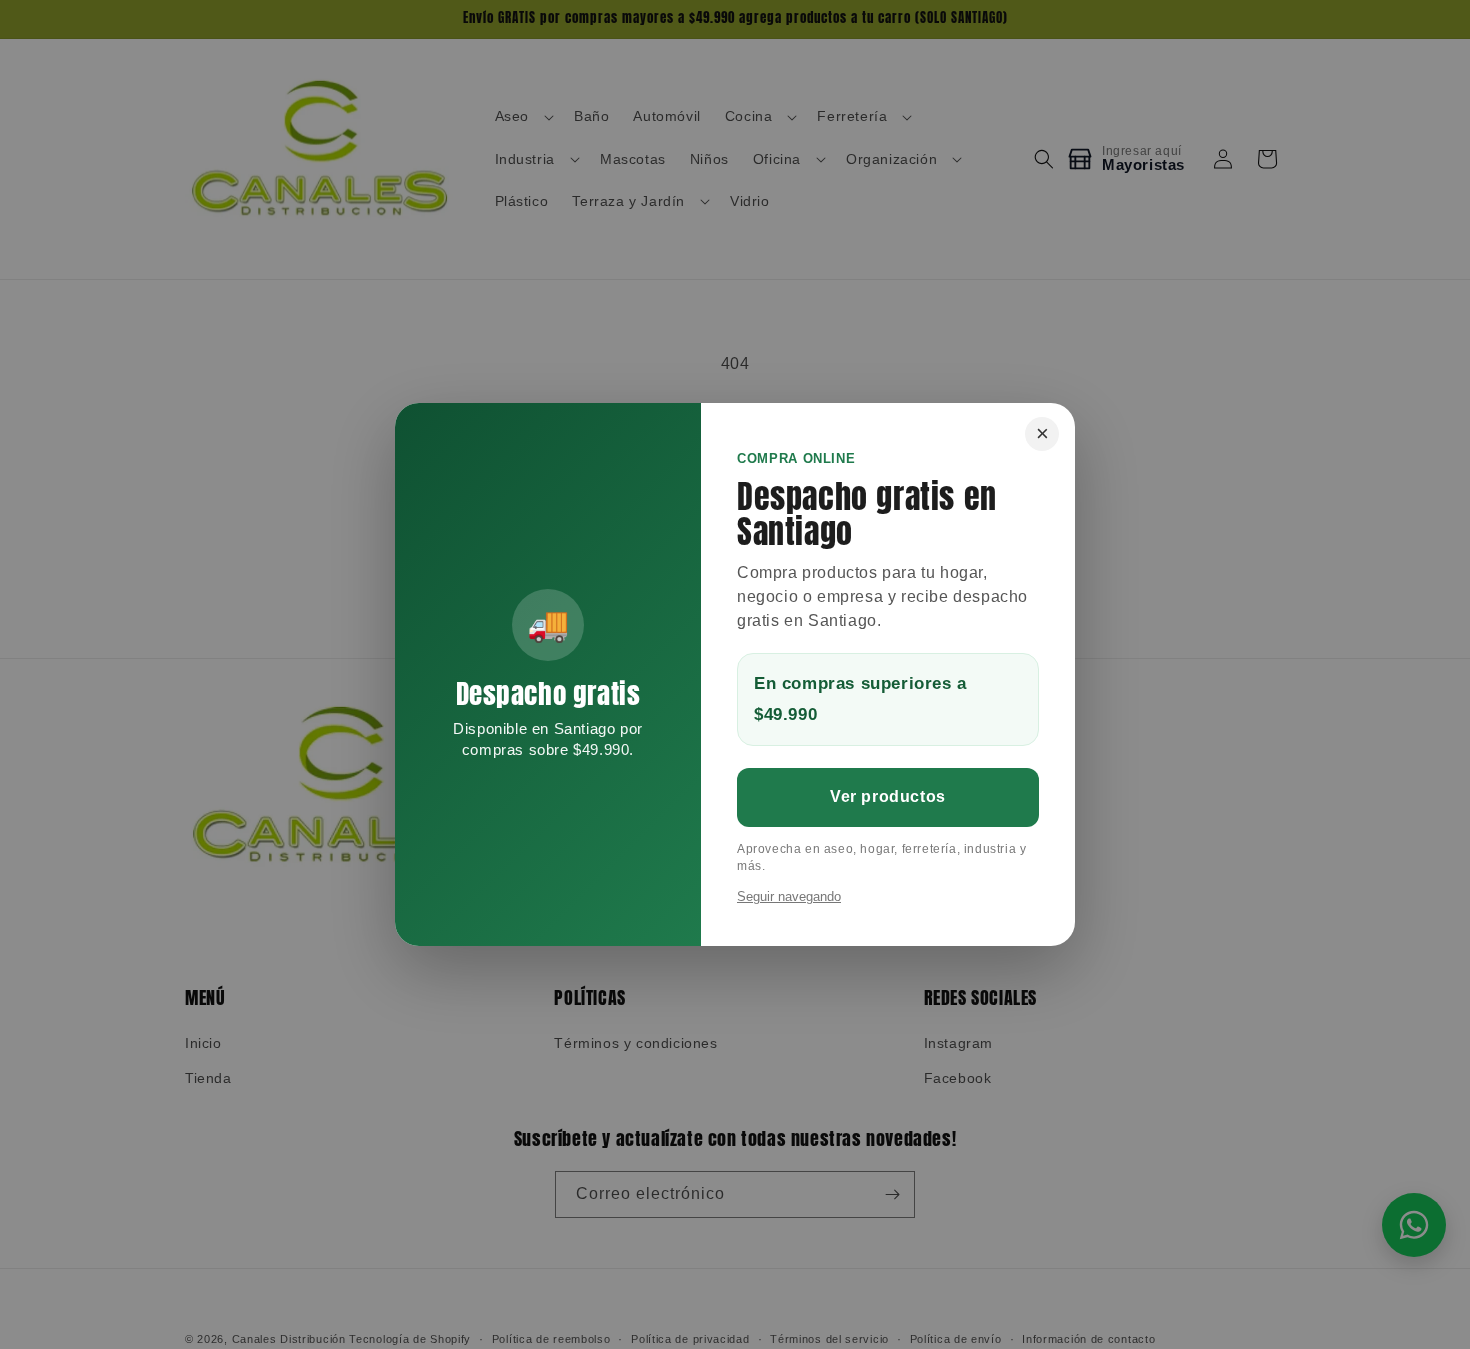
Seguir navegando (789, 896)
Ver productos (888, 796)
